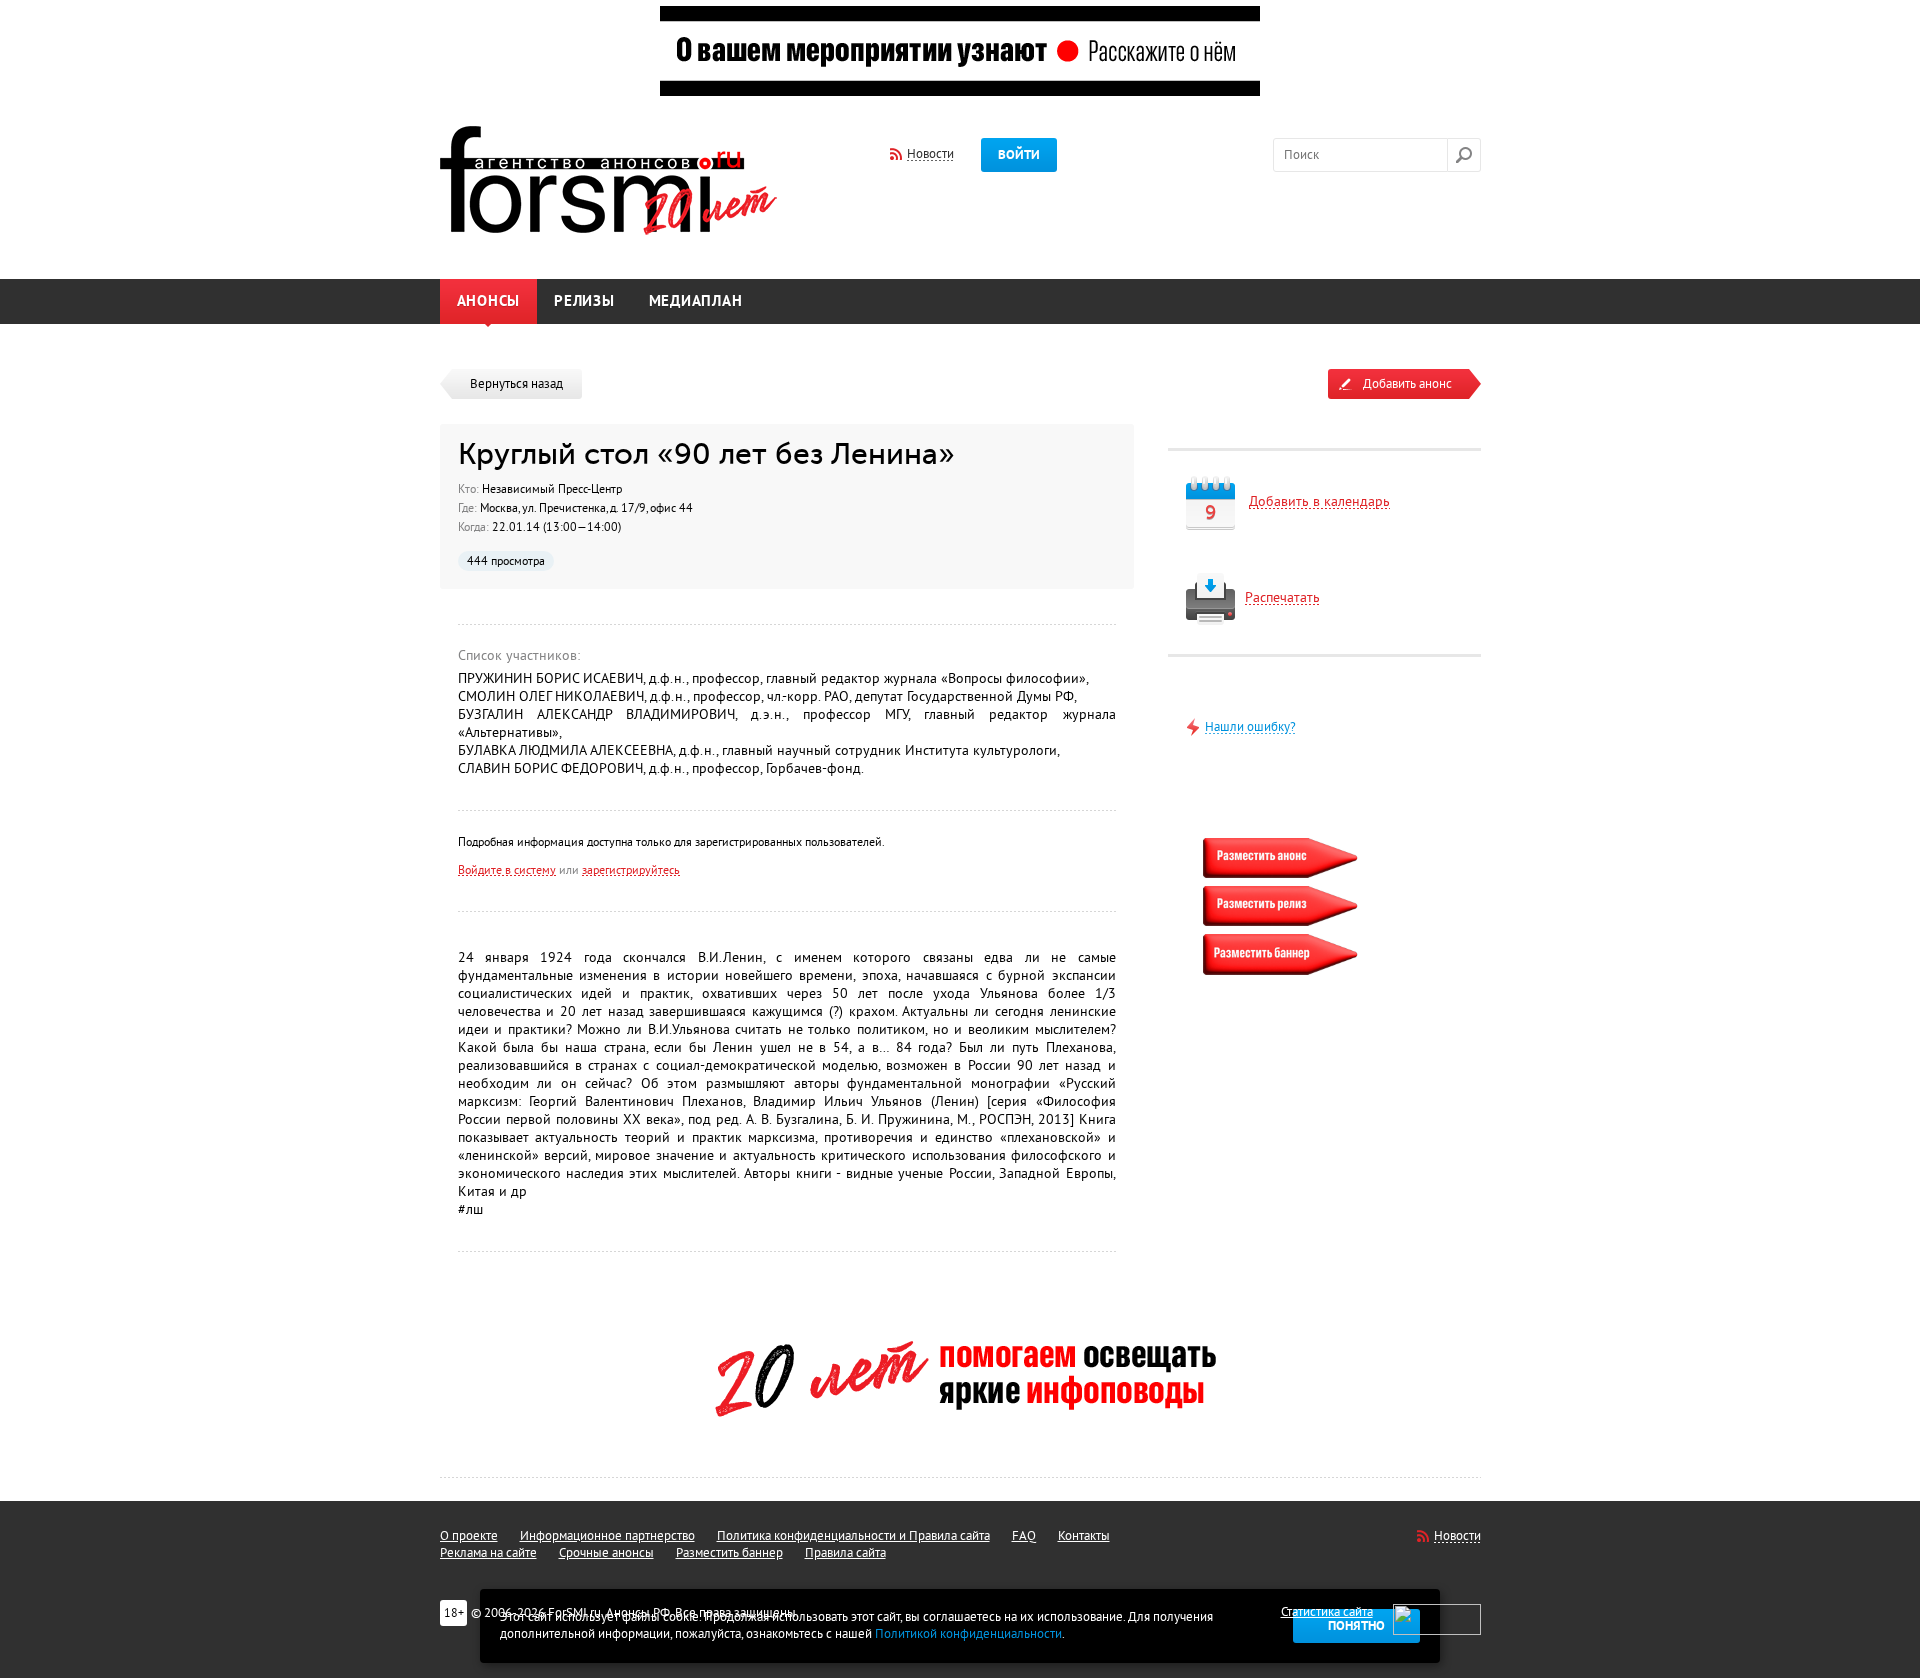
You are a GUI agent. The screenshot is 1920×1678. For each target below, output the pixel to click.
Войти (1019, 155)
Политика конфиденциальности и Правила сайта (853, 1536)
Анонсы (489, 301)
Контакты (1084, 1536)
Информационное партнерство (607, 1536)
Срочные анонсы (606, 1553)
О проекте (469, 1536)
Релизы (584, 301)
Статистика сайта (1327, 1612)
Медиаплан (696, 301)
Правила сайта (845, 1553)
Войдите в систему (507, 870)
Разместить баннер (729, 1553)
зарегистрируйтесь (631, 870)
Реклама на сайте (488, 1553)
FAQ (1024, 1536)
